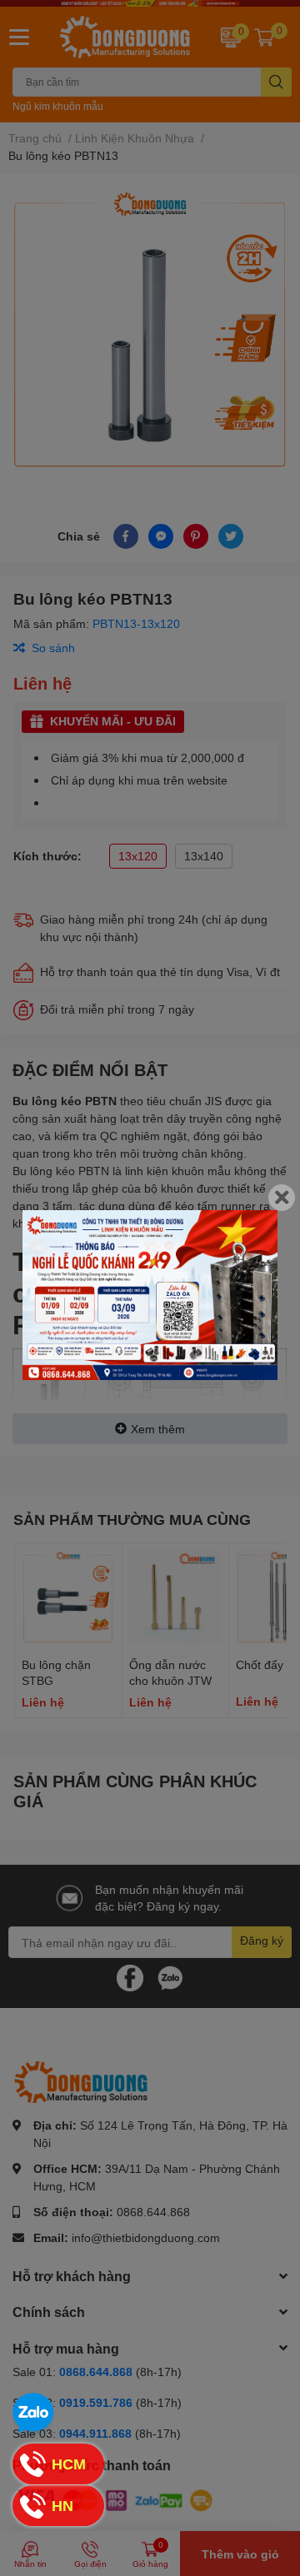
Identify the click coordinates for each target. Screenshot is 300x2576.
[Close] (282, 1198)
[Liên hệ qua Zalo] (33, 2414)
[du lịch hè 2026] (150, 1295)
